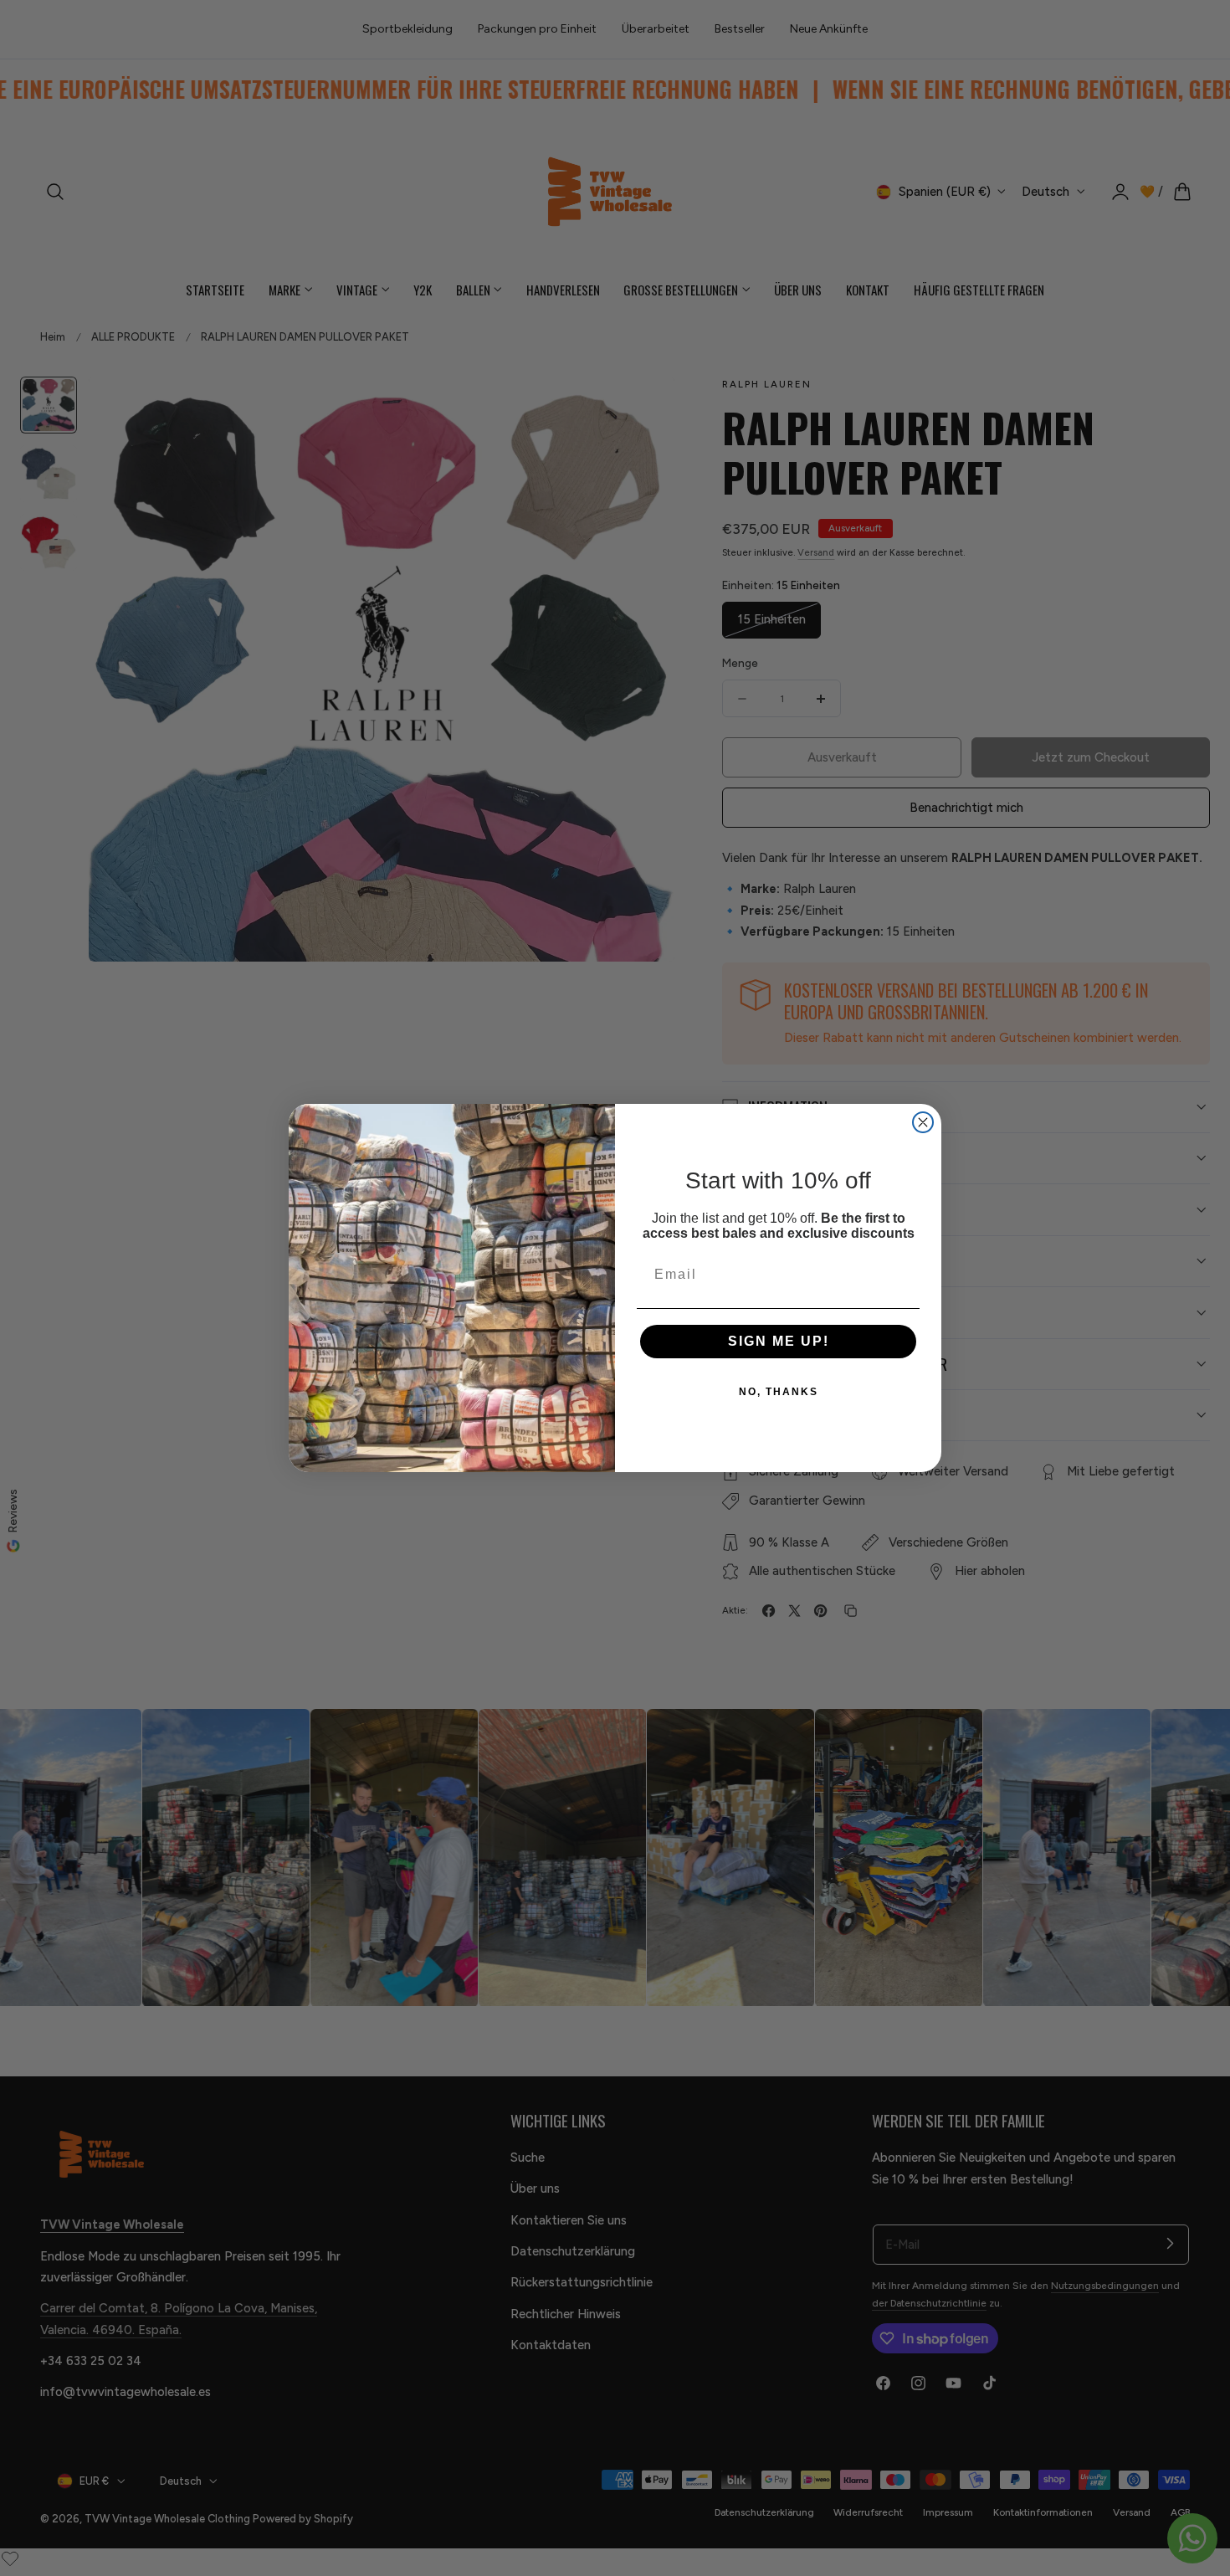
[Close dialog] (923, 1122)
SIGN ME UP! (779, 1341)
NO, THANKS (779, 1392)
